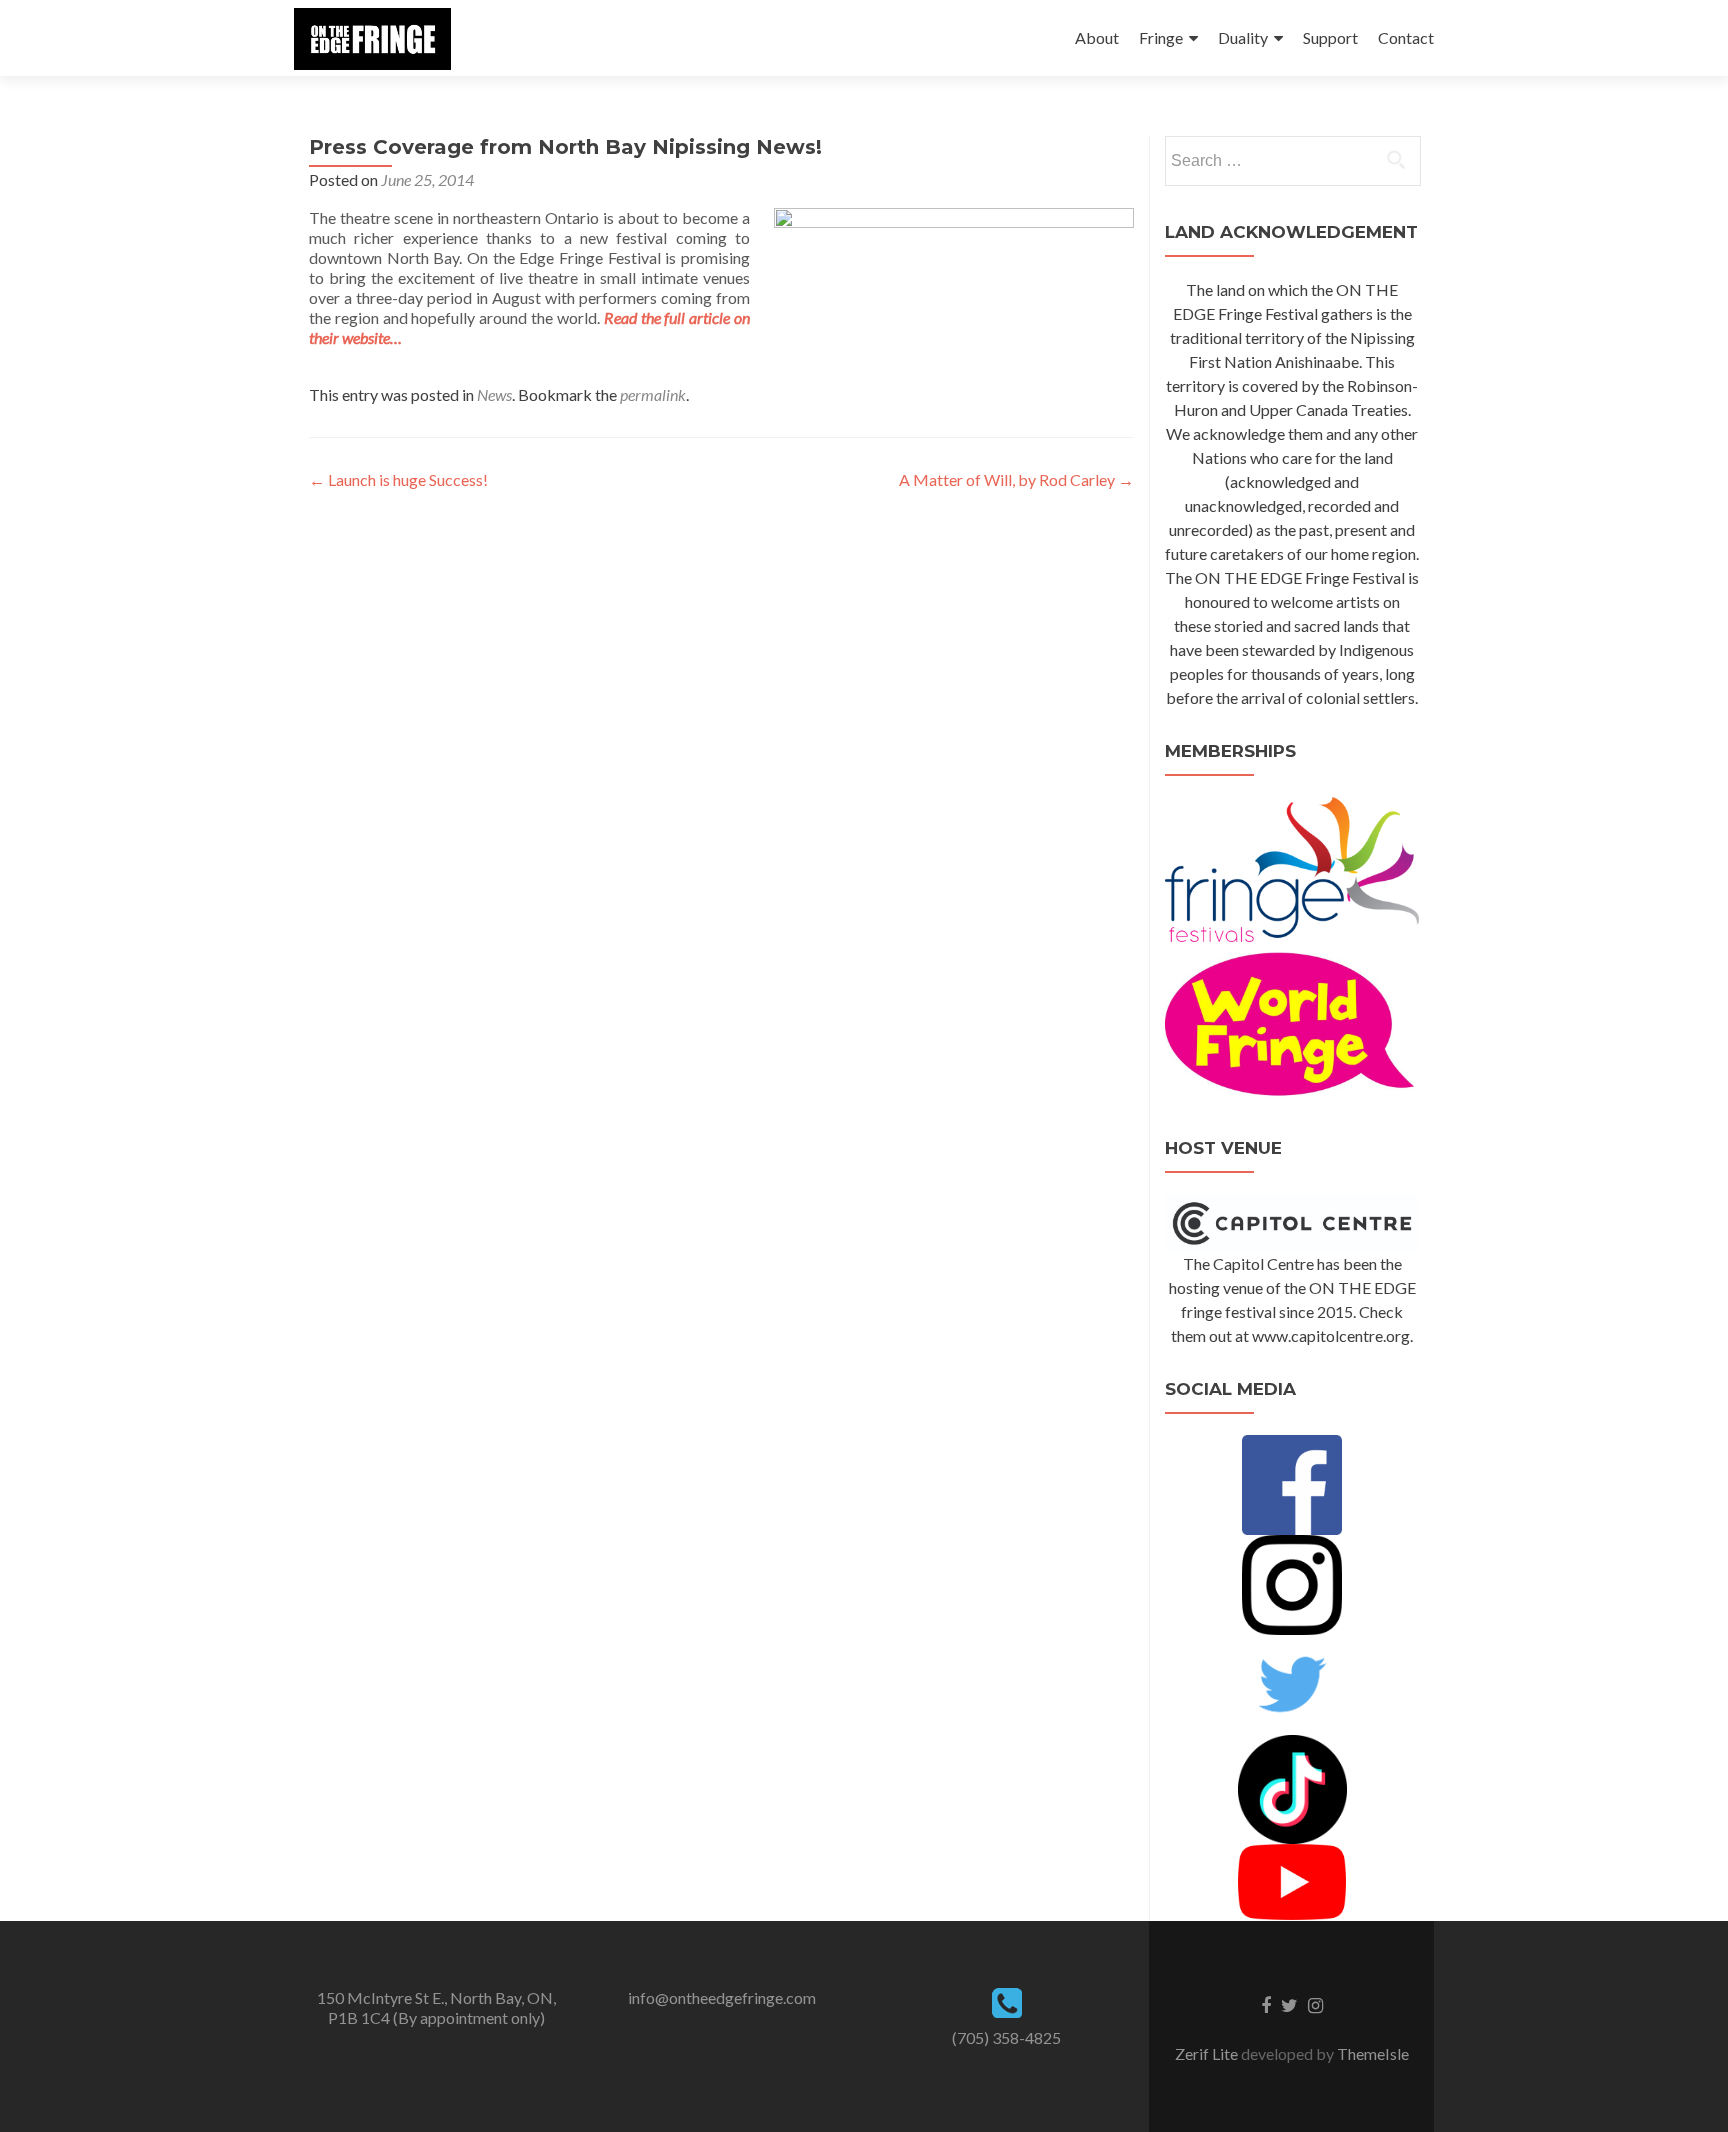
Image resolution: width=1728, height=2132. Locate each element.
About (1097, 37)
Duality (1243, 37)
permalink (653, 394)
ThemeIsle (1373, 2053)
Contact (1406, 37)
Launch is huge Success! (398, 479)
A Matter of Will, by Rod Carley (1016, 479)
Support (1330, 37)
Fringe (1161, 37)
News (494, 394)
